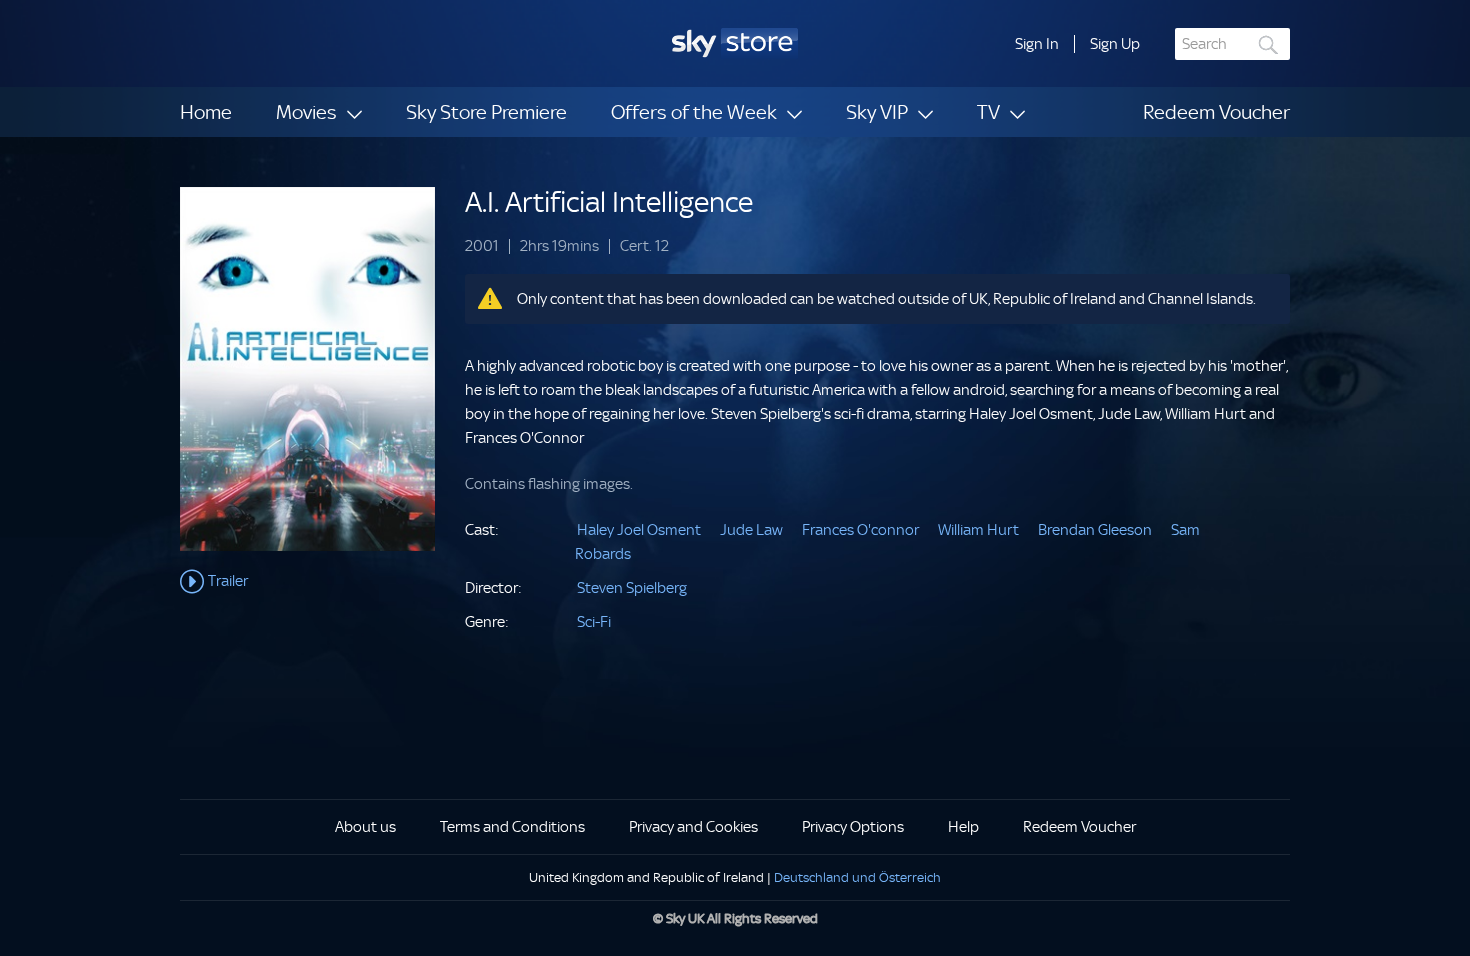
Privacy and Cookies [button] (693, 827)
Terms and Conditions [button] (512, 827)
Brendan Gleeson (1095, 530)
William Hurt (978, 530)
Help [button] (963, 827)
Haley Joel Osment (639, 530)
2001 (482, 246)
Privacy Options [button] (853, 827)
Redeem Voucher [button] (1079, 827)
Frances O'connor (860, 530)
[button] (1037, 44)
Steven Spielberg (632, 588)
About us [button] (365, 827)
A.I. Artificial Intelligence (609, 202)
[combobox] (1232, 44)
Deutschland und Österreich (857, 877)
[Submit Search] (1269, 44)
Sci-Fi (594, 622)
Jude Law (751, 530)
